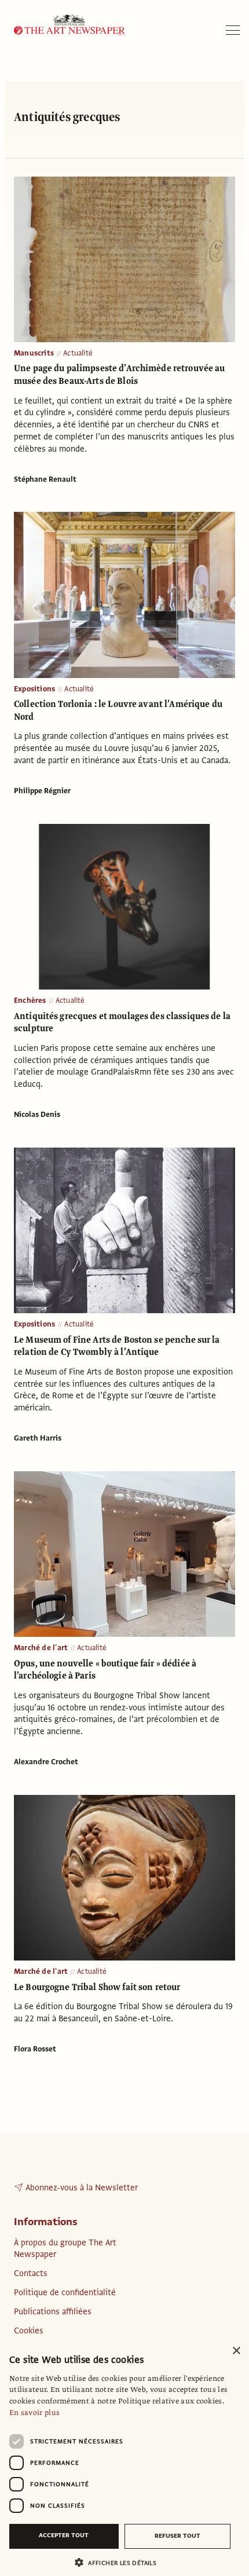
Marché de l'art (41, 1648)
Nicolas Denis (37, 1115)
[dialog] (124, 2457)
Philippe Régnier (42, 791)
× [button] (236, 2351)
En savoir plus (34, 2413)
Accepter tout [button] (64, 2535)
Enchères (30, 1001)
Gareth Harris (38, 1438)
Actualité (78, 353)
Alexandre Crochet (46, 1762)
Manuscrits (34, 353)
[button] (120, 2562)
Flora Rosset (35, 2049)
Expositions (34, 689)
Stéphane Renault (45, 479)
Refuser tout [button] (177, 2536)
